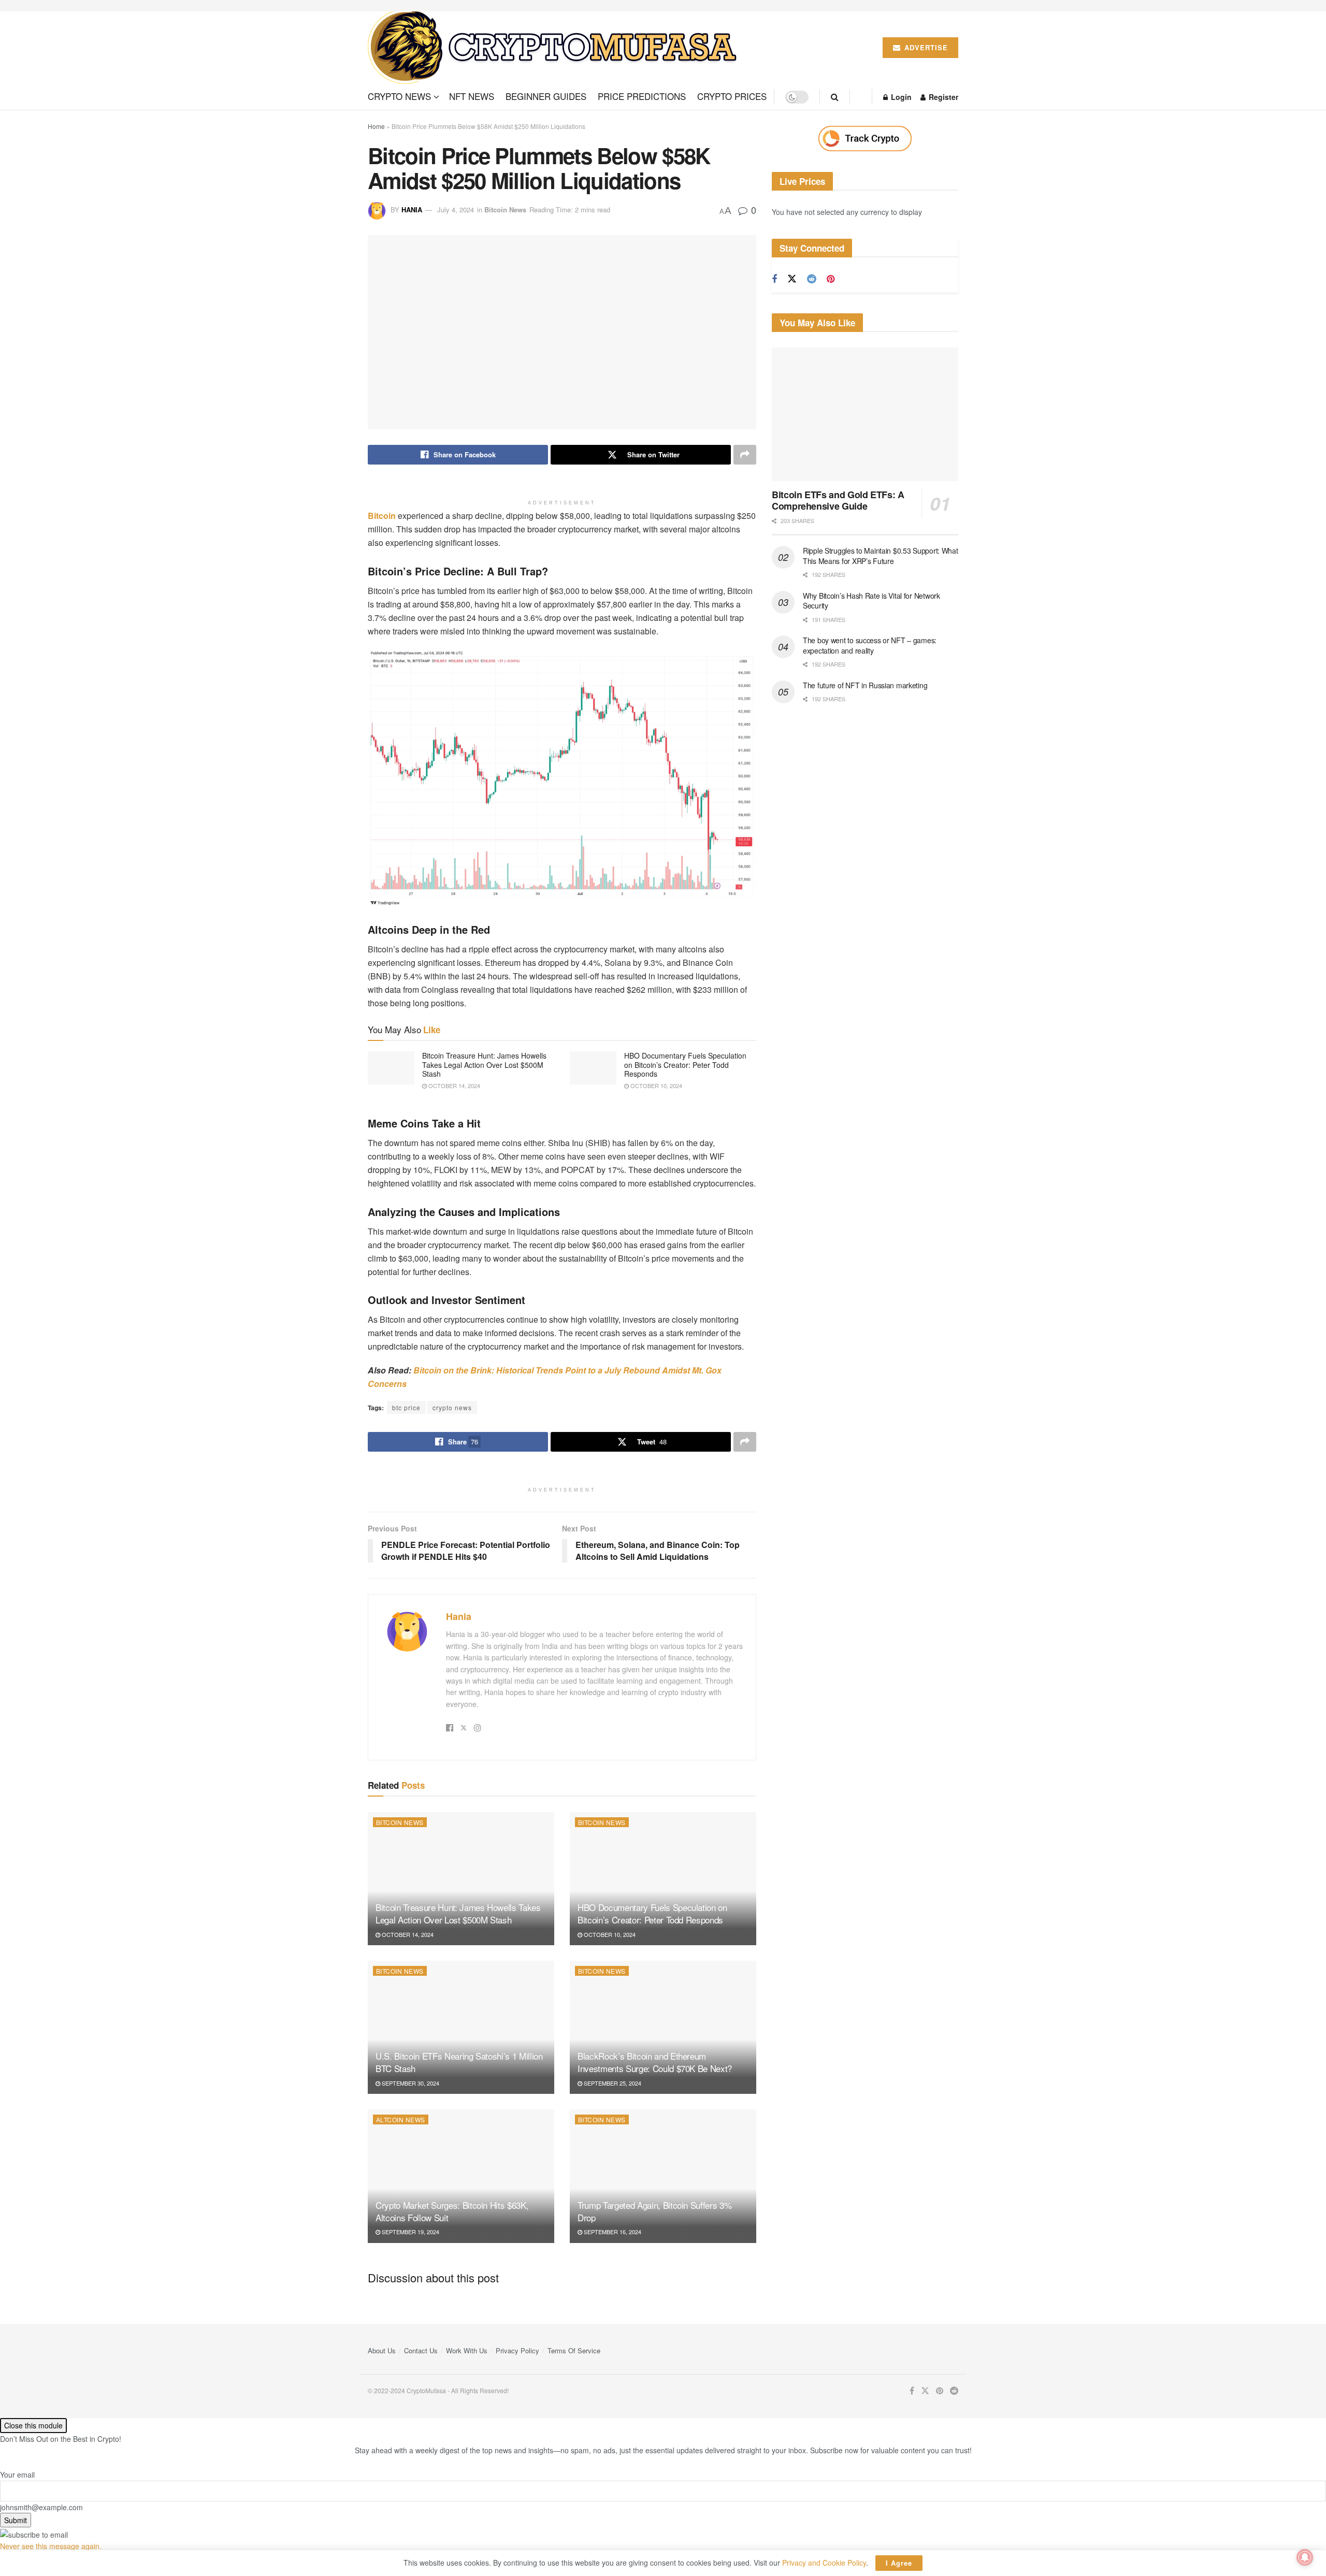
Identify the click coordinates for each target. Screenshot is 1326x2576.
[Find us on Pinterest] (831, 279)
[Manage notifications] (1305, 2557)
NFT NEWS (472, 96)
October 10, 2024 (655, 1086)
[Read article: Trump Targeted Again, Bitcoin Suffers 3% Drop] (663, 2176)
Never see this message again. (51, 2546)
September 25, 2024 (612, 2083)
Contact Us (421, 2350)
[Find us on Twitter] (792, 279)
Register (942, 97)
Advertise (925, 47)
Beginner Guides (546, 96)
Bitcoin (382, 516)
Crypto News (399, 96)
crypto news (452, 1407)
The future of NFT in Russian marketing (865, 685)
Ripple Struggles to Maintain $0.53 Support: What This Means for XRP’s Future (881, 556)
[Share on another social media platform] (745, 455)
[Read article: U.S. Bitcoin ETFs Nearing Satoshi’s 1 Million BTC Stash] (461, 2027)
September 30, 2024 (410, 2083)
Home (376, 126)
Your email (17, 2474)
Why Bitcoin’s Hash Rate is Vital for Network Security (871, 601)
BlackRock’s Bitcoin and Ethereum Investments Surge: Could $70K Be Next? (655, 2062)
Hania (412, 209)
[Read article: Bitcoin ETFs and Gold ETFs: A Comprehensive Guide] (865, 414)
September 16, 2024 (612, 2232)
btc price (406, 1407)
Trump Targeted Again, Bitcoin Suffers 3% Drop (654, 2211)
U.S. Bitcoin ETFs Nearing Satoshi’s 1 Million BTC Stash (459, 2062)
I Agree (899, 2563)
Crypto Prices (732, 96)
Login (900, 97)
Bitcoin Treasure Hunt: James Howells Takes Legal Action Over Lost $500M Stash (484, 1065)
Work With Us (467, 2350)
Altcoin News (401, 2119)
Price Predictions (642, 96)
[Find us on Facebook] (774, 279)
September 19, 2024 (410, 2232)
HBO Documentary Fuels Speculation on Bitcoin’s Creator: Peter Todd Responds (685, 1065)
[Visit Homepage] (556, 48)
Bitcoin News (505, 209)
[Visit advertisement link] (865, 139)
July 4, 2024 (456, 209)
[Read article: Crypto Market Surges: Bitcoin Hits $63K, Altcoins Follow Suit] (461, 2176)
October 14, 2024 (453, 1086)
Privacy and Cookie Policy (824, 2563)
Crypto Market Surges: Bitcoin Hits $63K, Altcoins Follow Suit (452, 2211)
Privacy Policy (517, 2350)
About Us (382, 2350)
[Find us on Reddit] (812, 279)
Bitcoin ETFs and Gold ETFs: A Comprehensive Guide (838, 501)
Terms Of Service (574, 2350)
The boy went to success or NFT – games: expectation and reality (870, 645)
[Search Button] (835, 97)
